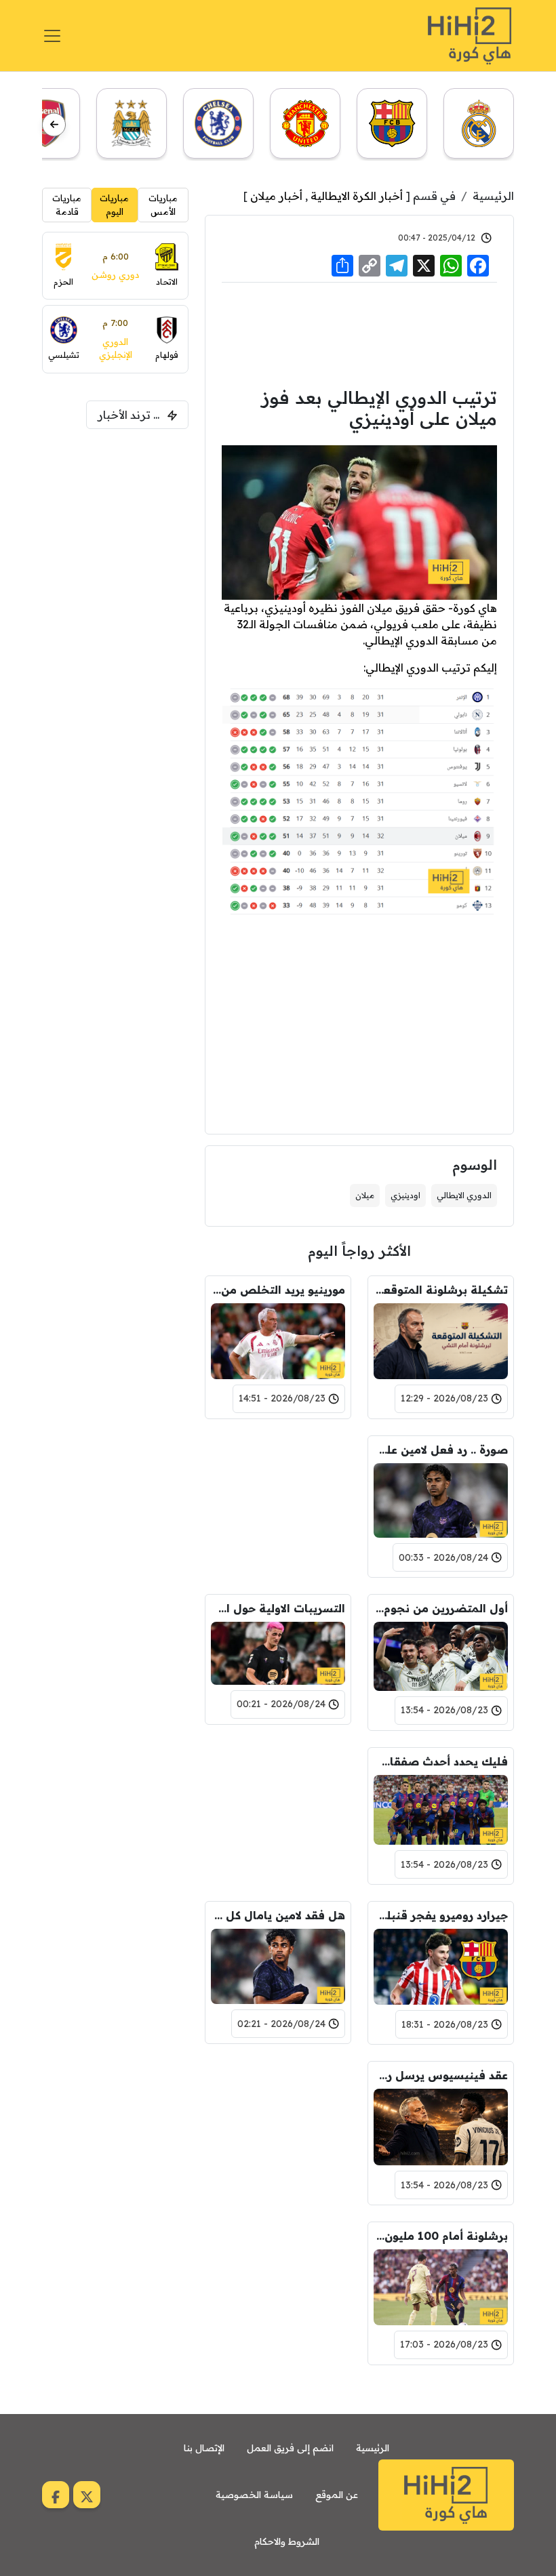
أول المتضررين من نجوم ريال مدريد (441, 1608)
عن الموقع (337, 2495)
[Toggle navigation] (52, 36)
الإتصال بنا (204, 2448)
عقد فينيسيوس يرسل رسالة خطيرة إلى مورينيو (441, 2075)
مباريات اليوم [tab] (114, 205)
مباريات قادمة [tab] (67, 205)
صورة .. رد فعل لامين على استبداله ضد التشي (441, 1450)
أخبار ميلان (276, 196)
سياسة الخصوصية (254, 2495)
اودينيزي (405, 1195)
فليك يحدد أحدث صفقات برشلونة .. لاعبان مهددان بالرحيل (441, 1761)
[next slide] (54, 124)
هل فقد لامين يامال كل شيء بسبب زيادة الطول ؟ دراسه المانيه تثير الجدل (278, 1915)
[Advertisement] (359, 333)
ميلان (365, 1195)
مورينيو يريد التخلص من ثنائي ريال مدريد (278, 1290)
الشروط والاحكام (287, 2541)
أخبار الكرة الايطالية (357, 196)
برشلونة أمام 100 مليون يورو (441, 2236)
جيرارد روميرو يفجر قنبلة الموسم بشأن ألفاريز (441, 1915)
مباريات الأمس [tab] (163, 205)
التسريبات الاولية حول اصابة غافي (278, 1608)
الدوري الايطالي (464, 1195)
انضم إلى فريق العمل (290, 2448)
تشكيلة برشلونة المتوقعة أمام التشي (441, 1290)
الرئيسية (493, 196)
